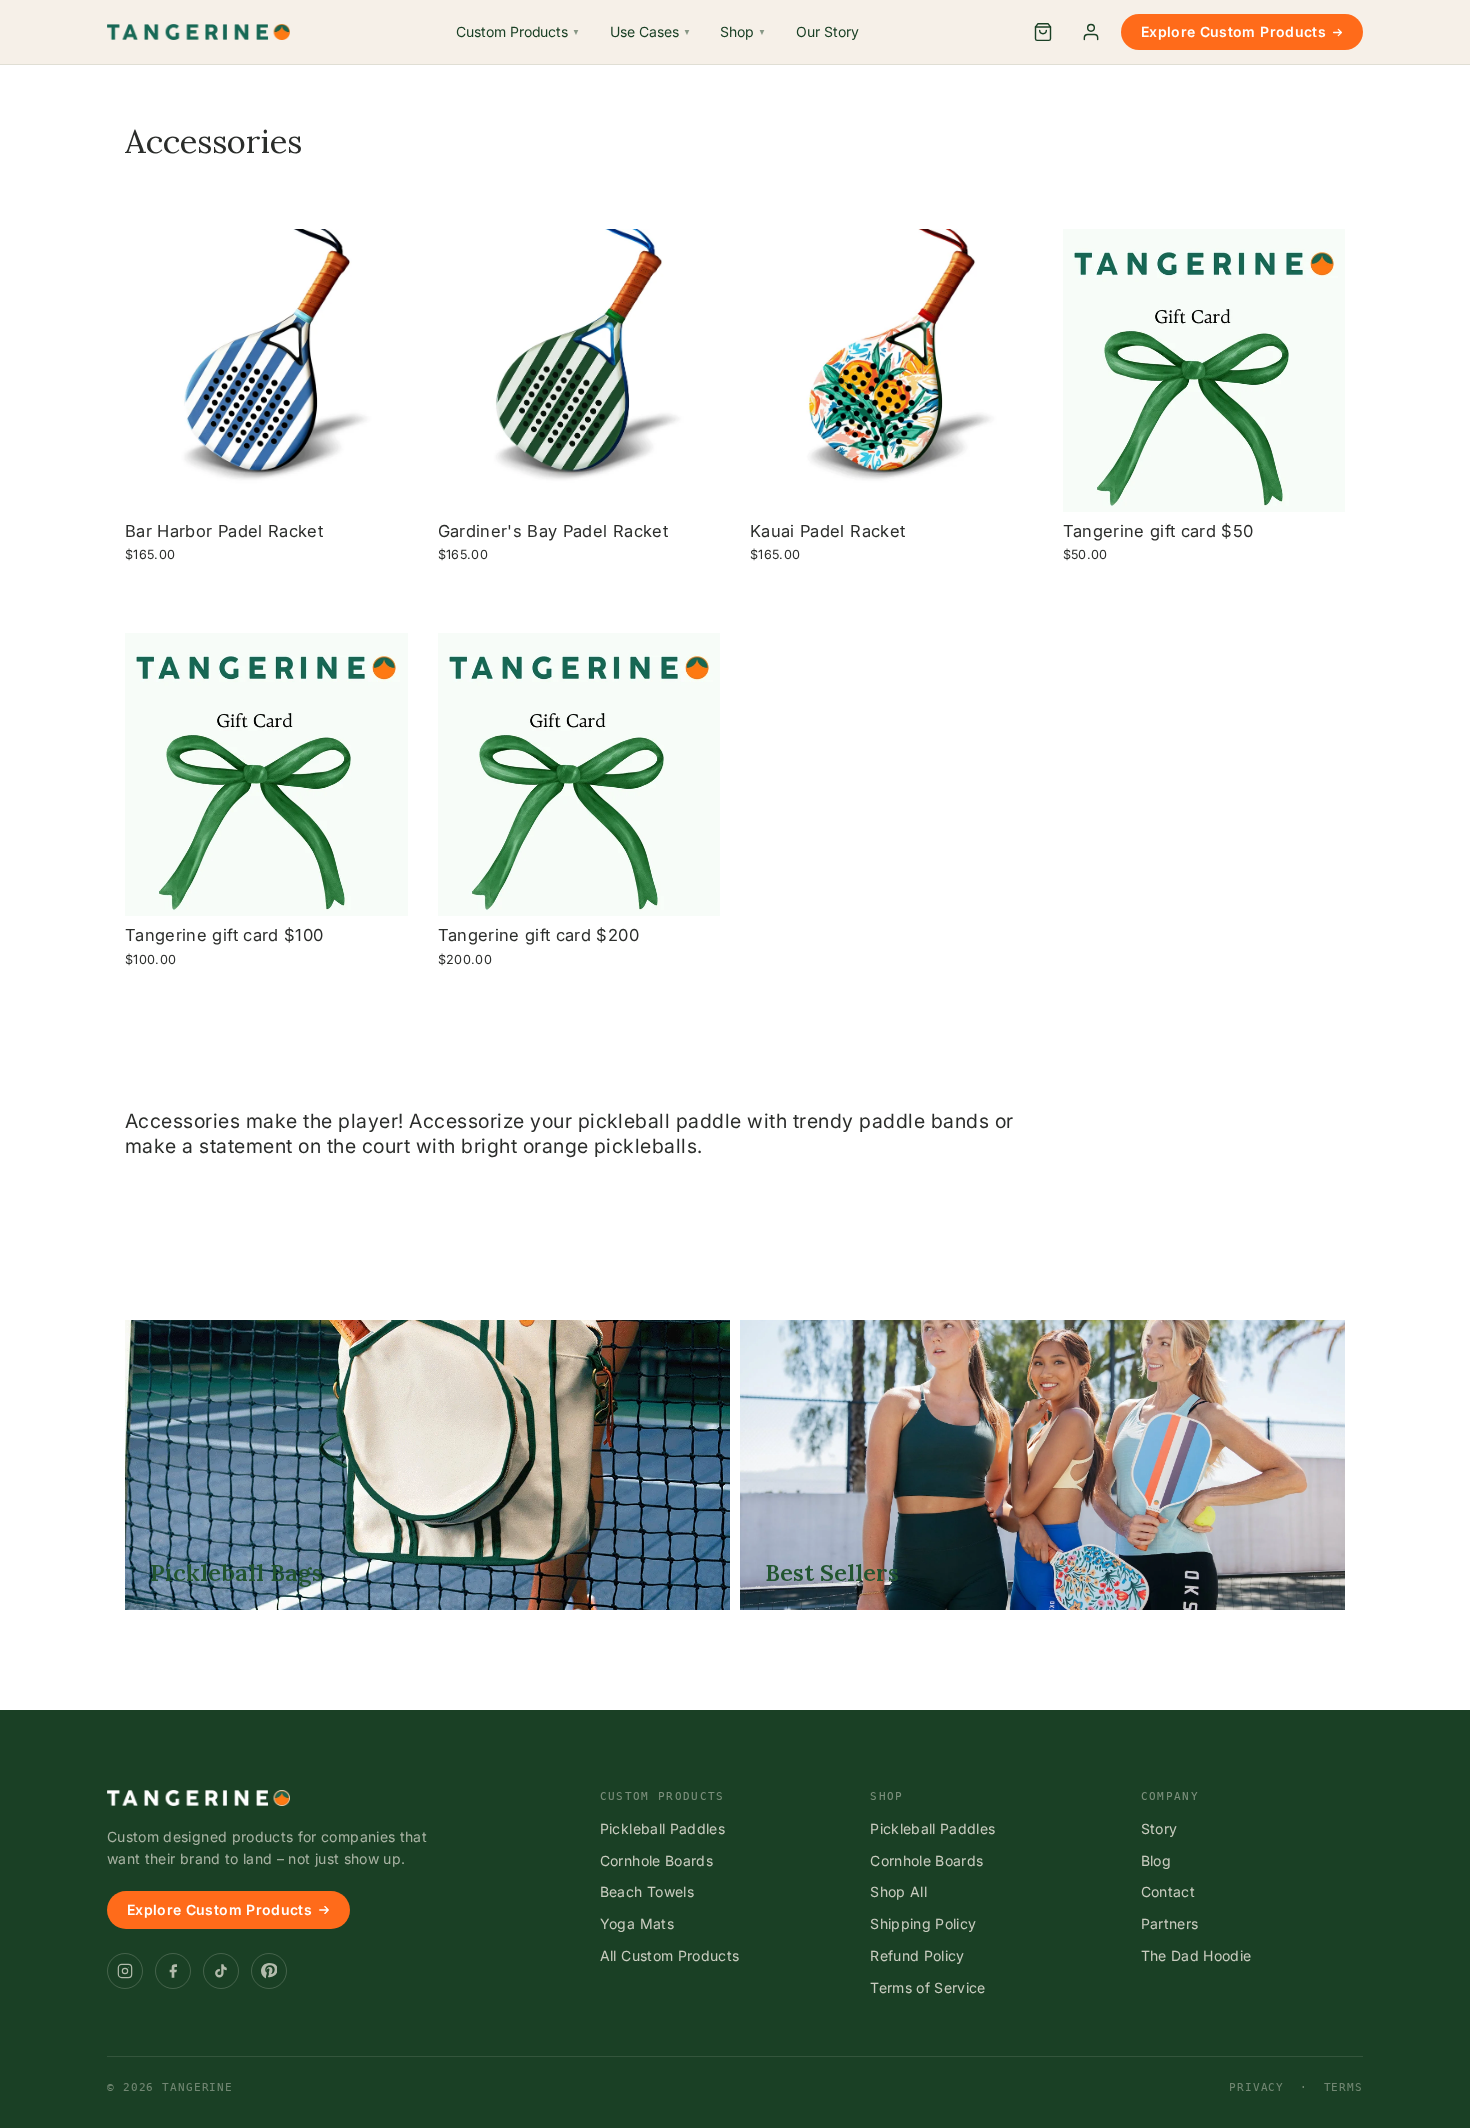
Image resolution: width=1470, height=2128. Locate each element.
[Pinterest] (269, 1971)
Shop (743, 31)
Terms (1343, 2087)
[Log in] (1091, 32)
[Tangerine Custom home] (198, 1798)
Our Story (827, 31)
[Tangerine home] (198, 32)
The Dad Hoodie (1196, 1955)
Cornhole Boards (656, 1860)
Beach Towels (647, 1891)
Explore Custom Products (1233, 31)
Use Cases (650, 31)
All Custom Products (670, 1955)
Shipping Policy (923, 1923)
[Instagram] (125, 1971)
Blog (1156, 1860)
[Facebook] (173, 1971)
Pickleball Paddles (662, 1828)
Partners (1170, 1923)
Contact (1168, 1891)
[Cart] (1043, 32)
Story (1159, 1828)
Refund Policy (917, 1955)
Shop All (898, 1891)
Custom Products (518, 31)
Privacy (1256, 2087)
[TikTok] (221, 1971)
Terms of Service (928, 1987)
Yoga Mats (637, 1923)
